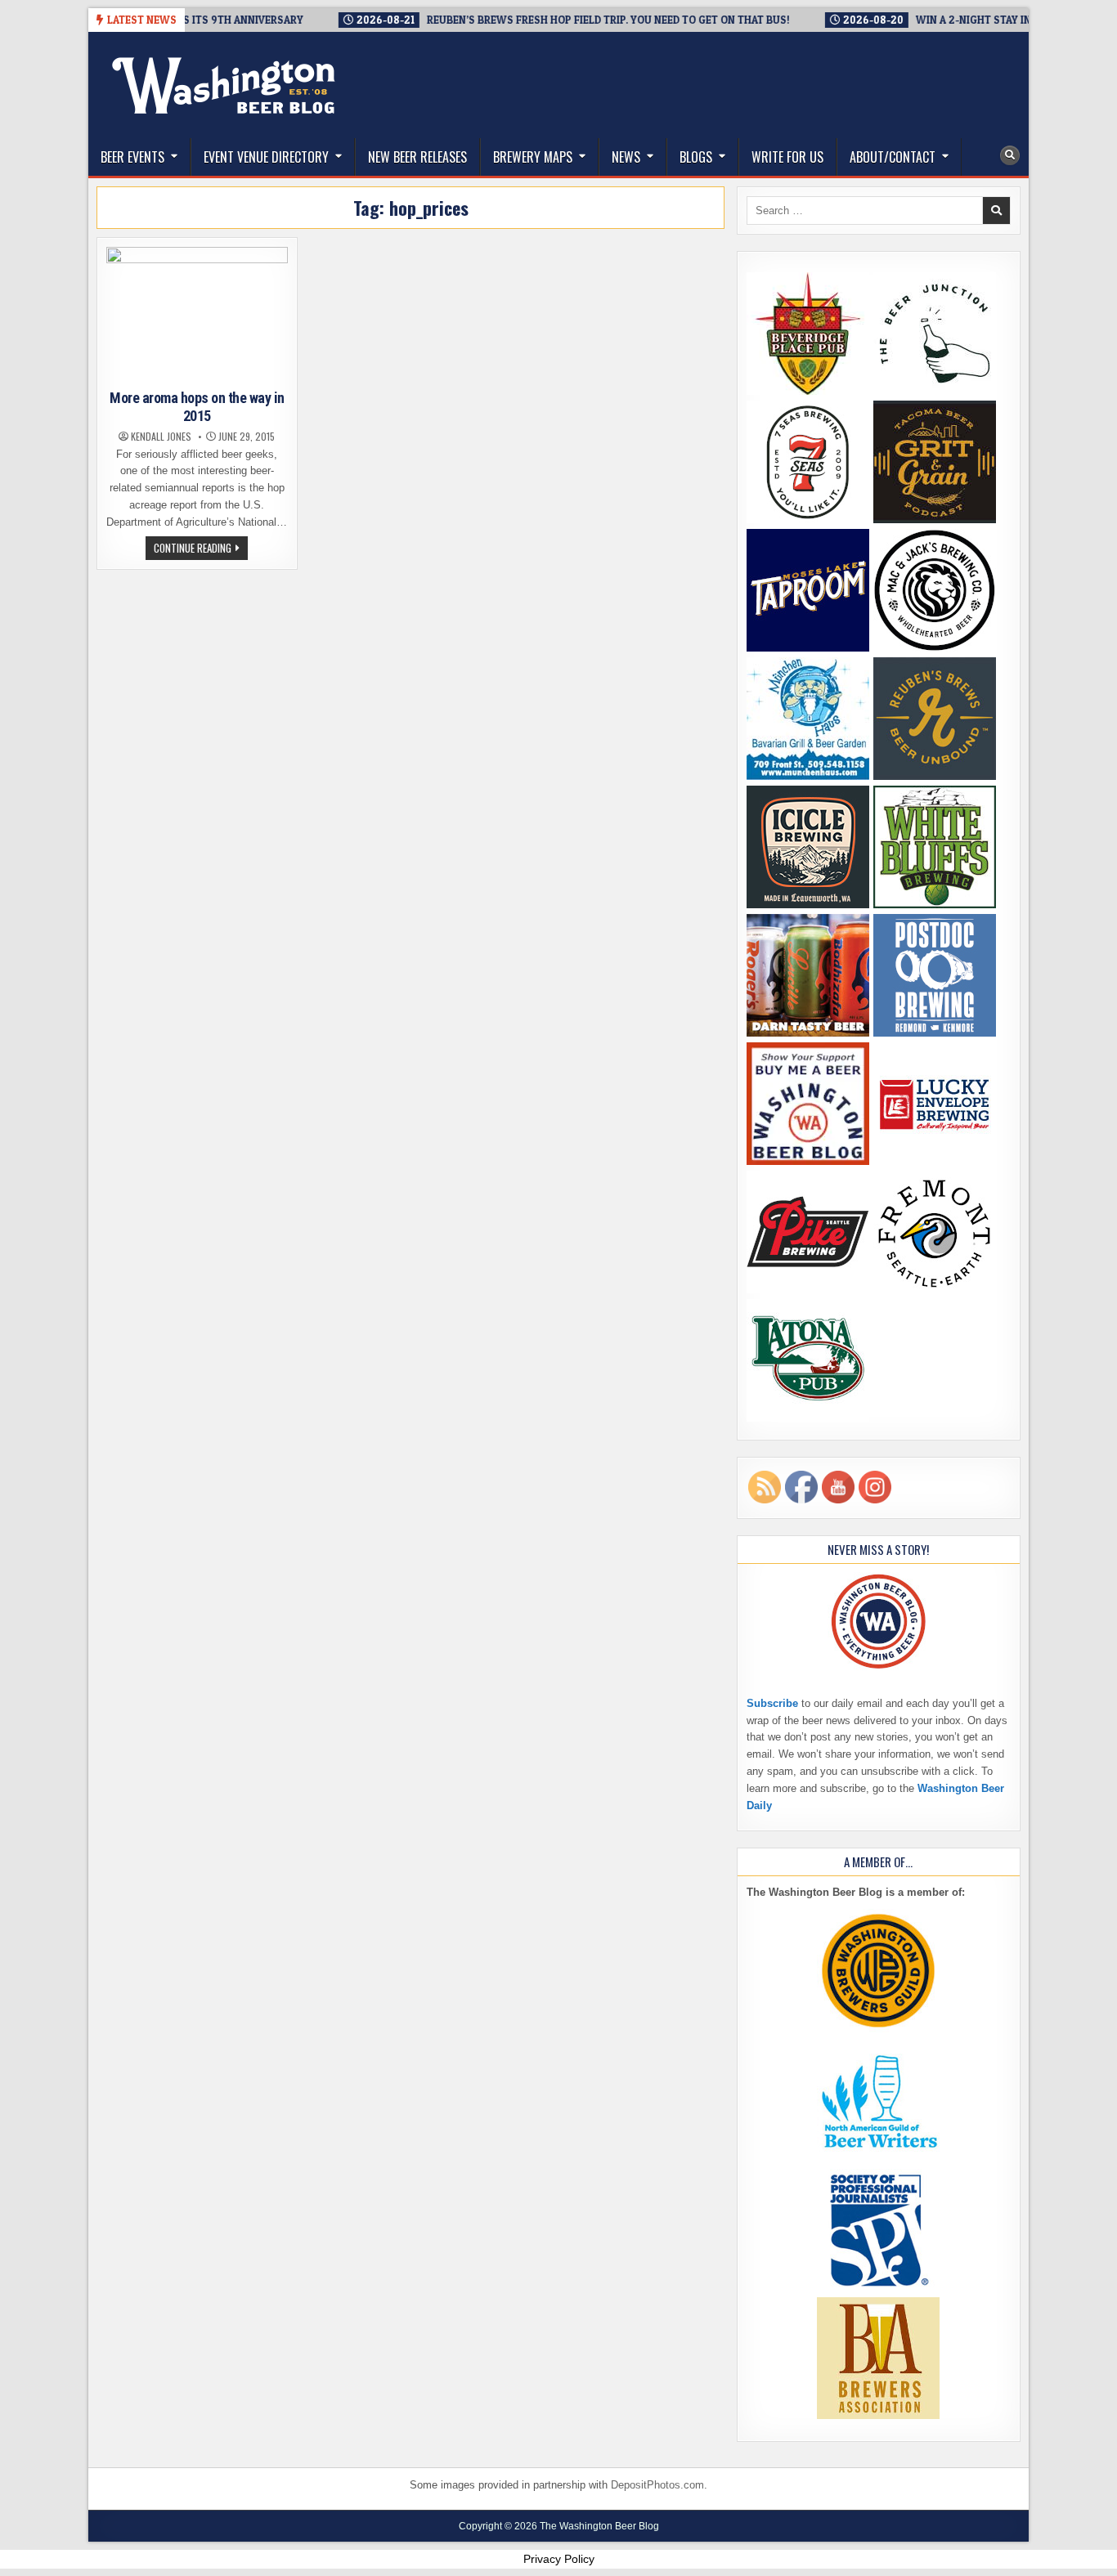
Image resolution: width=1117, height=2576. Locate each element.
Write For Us (787, 157)
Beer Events (132, 157)
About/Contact (893, 157)
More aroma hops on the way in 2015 (197, 407)
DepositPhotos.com (657, 2485)
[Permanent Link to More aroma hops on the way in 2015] (197, 315)
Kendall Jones (161, 437)
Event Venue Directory (266, 157)
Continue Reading (201, 549)
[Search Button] (1010, 155)
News (626, 157)
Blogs (696, 157)
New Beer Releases (417, 157)
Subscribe (772, 1703)
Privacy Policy (559, 2559)
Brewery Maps (533, 157)
